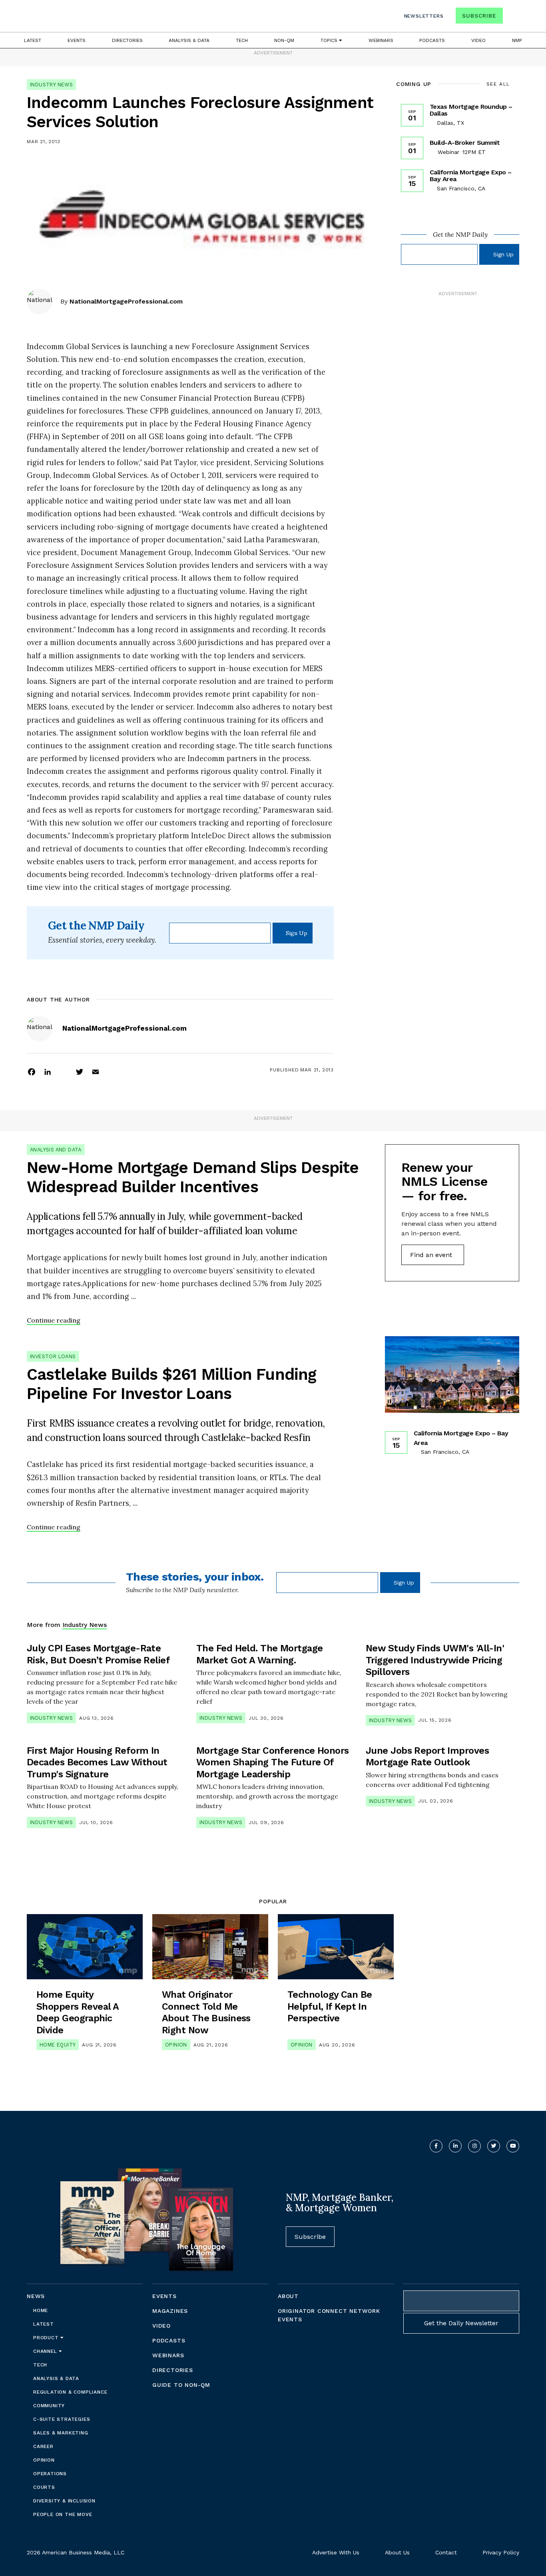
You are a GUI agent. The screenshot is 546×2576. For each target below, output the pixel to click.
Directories (127, 40)
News (36, 2296)
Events (77, 40)
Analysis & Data (189, 40)
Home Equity (58, 2045)
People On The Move (63, 2514)
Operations (50, 2474)
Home (41, 2310)
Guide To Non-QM (181, 2385)
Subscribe (479, 16)
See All (498, 84)
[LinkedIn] (48, 1071)
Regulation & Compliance (70, 2392)
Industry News (51, 85)
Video (478, 40)
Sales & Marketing (61, 2433)
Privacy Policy (501, 2552)
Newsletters (424, 16)
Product (47, 2338)
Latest (33, 40)
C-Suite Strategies (62, 2419)
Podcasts (432, 40)
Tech (242, 40)
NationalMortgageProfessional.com (126, 301)
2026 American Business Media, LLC (76, 2552)
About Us (397, 2552)
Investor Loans (53, 1356)
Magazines (170, 2311)
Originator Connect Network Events (329, 2315)
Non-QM (284, 40)
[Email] (96, 1071)
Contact (446, 2552)
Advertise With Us (336, 2552)
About (288, 2296)
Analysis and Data (56, 1150)
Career (43, 2446)
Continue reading (54, 1320)
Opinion (176, 2045)
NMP (517, 40)
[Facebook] (32, 1071)
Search (512, 17)
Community (49, 2406)
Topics (330, 40)
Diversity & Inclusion (64, 2501)
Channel (46, 2351)
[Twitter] (80, 1071)
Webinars (381, 40)
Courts (44, 2487)
